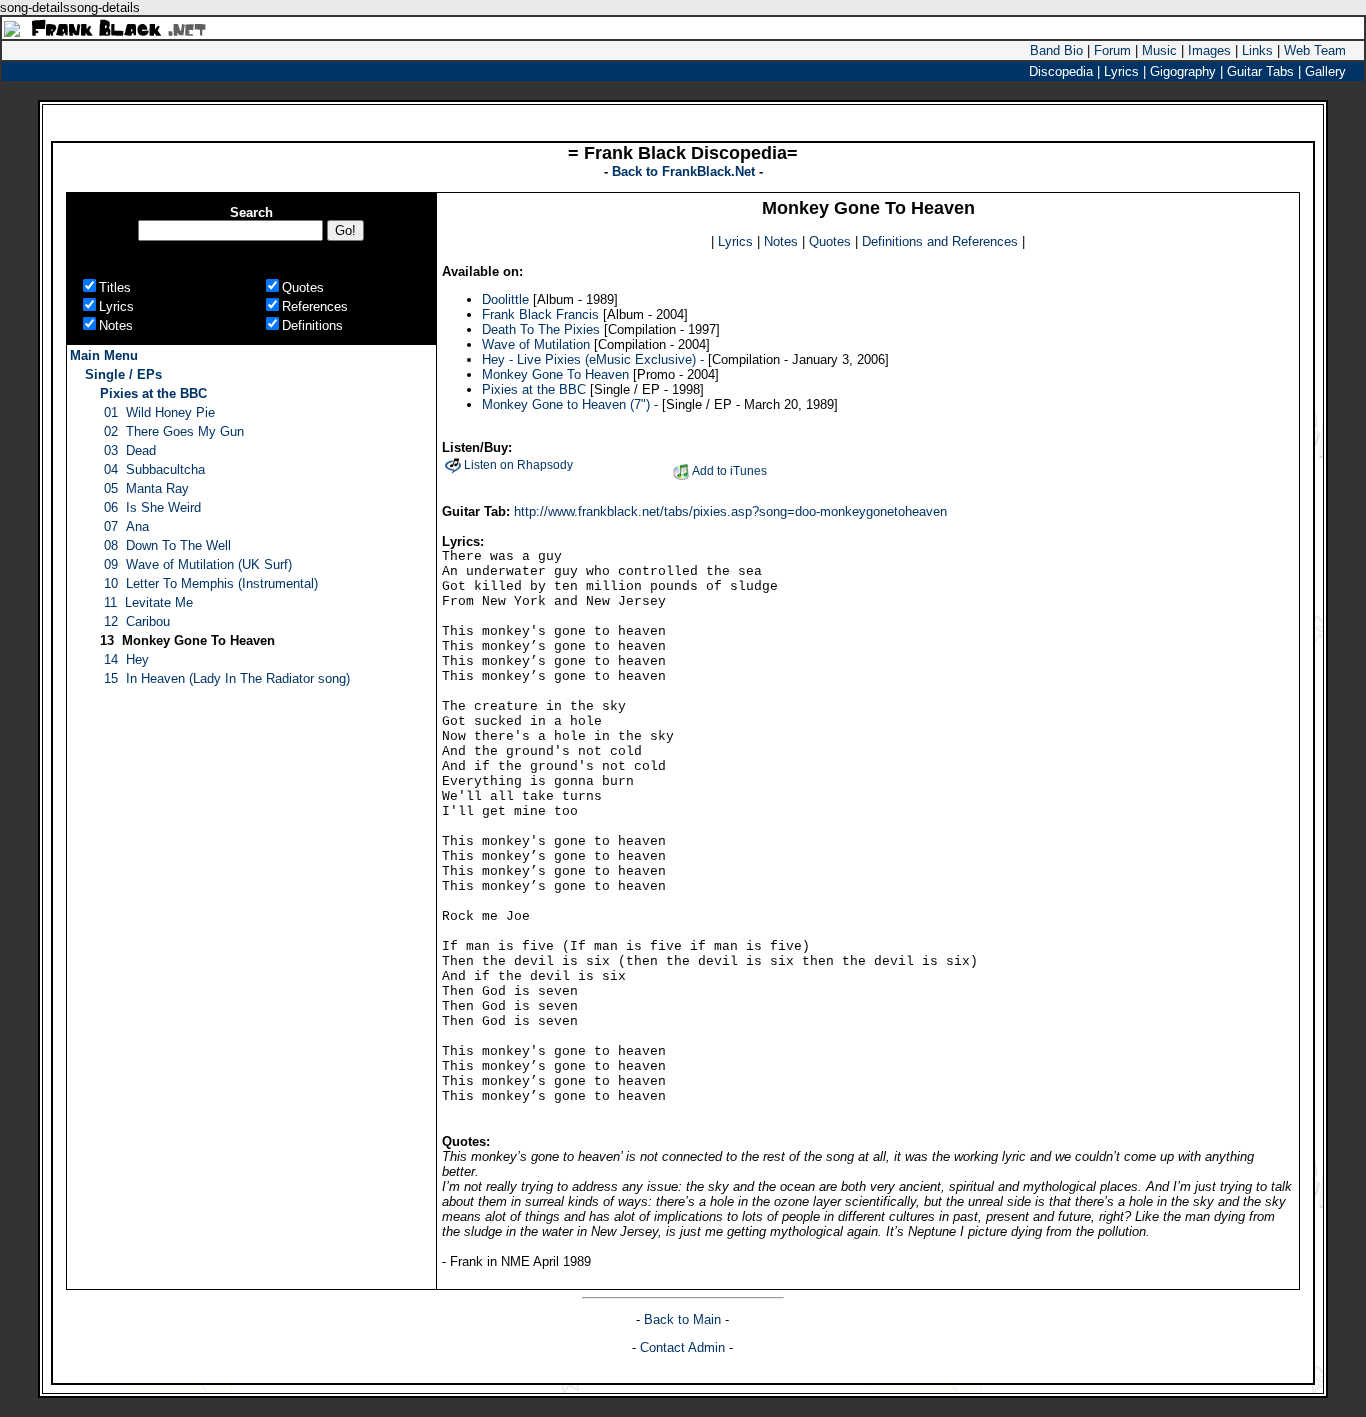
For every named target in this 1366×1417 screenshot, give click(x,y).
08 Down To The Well (167, 545)
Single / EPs (123, 374)
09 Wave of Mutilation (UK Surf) (198, 564)
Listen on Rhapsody (518, 465)
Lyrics (735, 241)
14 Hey (126, 659)
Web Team (1315, 50)
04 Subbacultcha (154, 469)
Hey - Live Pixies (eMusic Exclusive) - (593, 359)
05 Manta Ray (146, 488)
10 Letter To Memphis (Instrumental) (211, 583)
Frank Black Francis (540, 314)
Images (1209, 50)
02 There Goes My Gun (174, 431)
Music (1159, 50)
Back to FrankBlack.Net (685, 171)
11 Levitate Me (148, 602)
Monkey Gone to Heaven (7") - (570, 404)
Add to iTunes (729, 471)
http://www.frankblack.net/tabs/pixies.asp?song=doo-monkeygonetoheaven (730, 511)
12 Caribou (137, 621)
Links (1257, 50)
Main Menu (104, 355)
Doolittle (505, 299)
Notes (781, 241)
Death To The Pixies (541, 329)
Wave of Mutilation (538, 344)
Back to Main (684, 1319)
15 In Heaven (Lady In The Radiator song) (227, 678)
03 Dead (130, 450)
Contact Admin (682, 1347)
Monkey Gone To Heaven (555, 374)
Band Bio (1056, 50)
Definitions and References (940, 241)
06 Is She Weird (152, 507)
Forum (1112, 50)
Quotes (830, 241)
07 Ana (126, 526)
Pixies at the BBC (153, 393)
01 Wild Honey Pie (159, 412)
